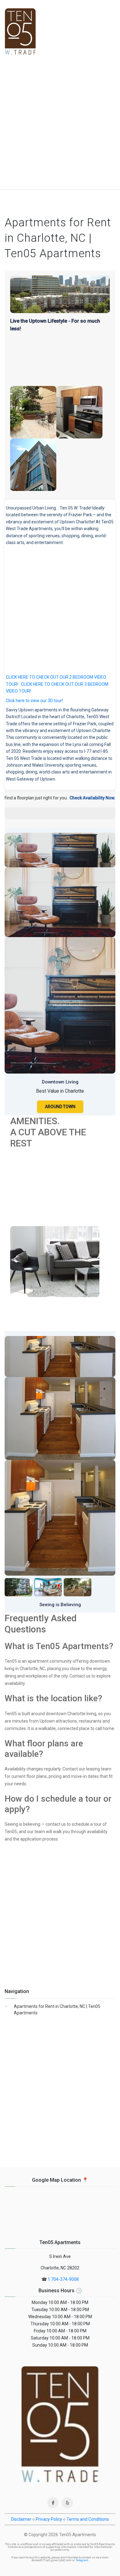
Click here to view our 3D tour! (34, 701)
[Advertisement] (60, 126)
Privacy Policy (49, 2519)
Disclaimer (21, 2519)
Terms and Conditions (88, 2519)
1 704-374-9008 (63, 2279)
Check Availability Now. (92, 798)
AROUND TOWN (60, 1107)
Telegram (82, 2560)
